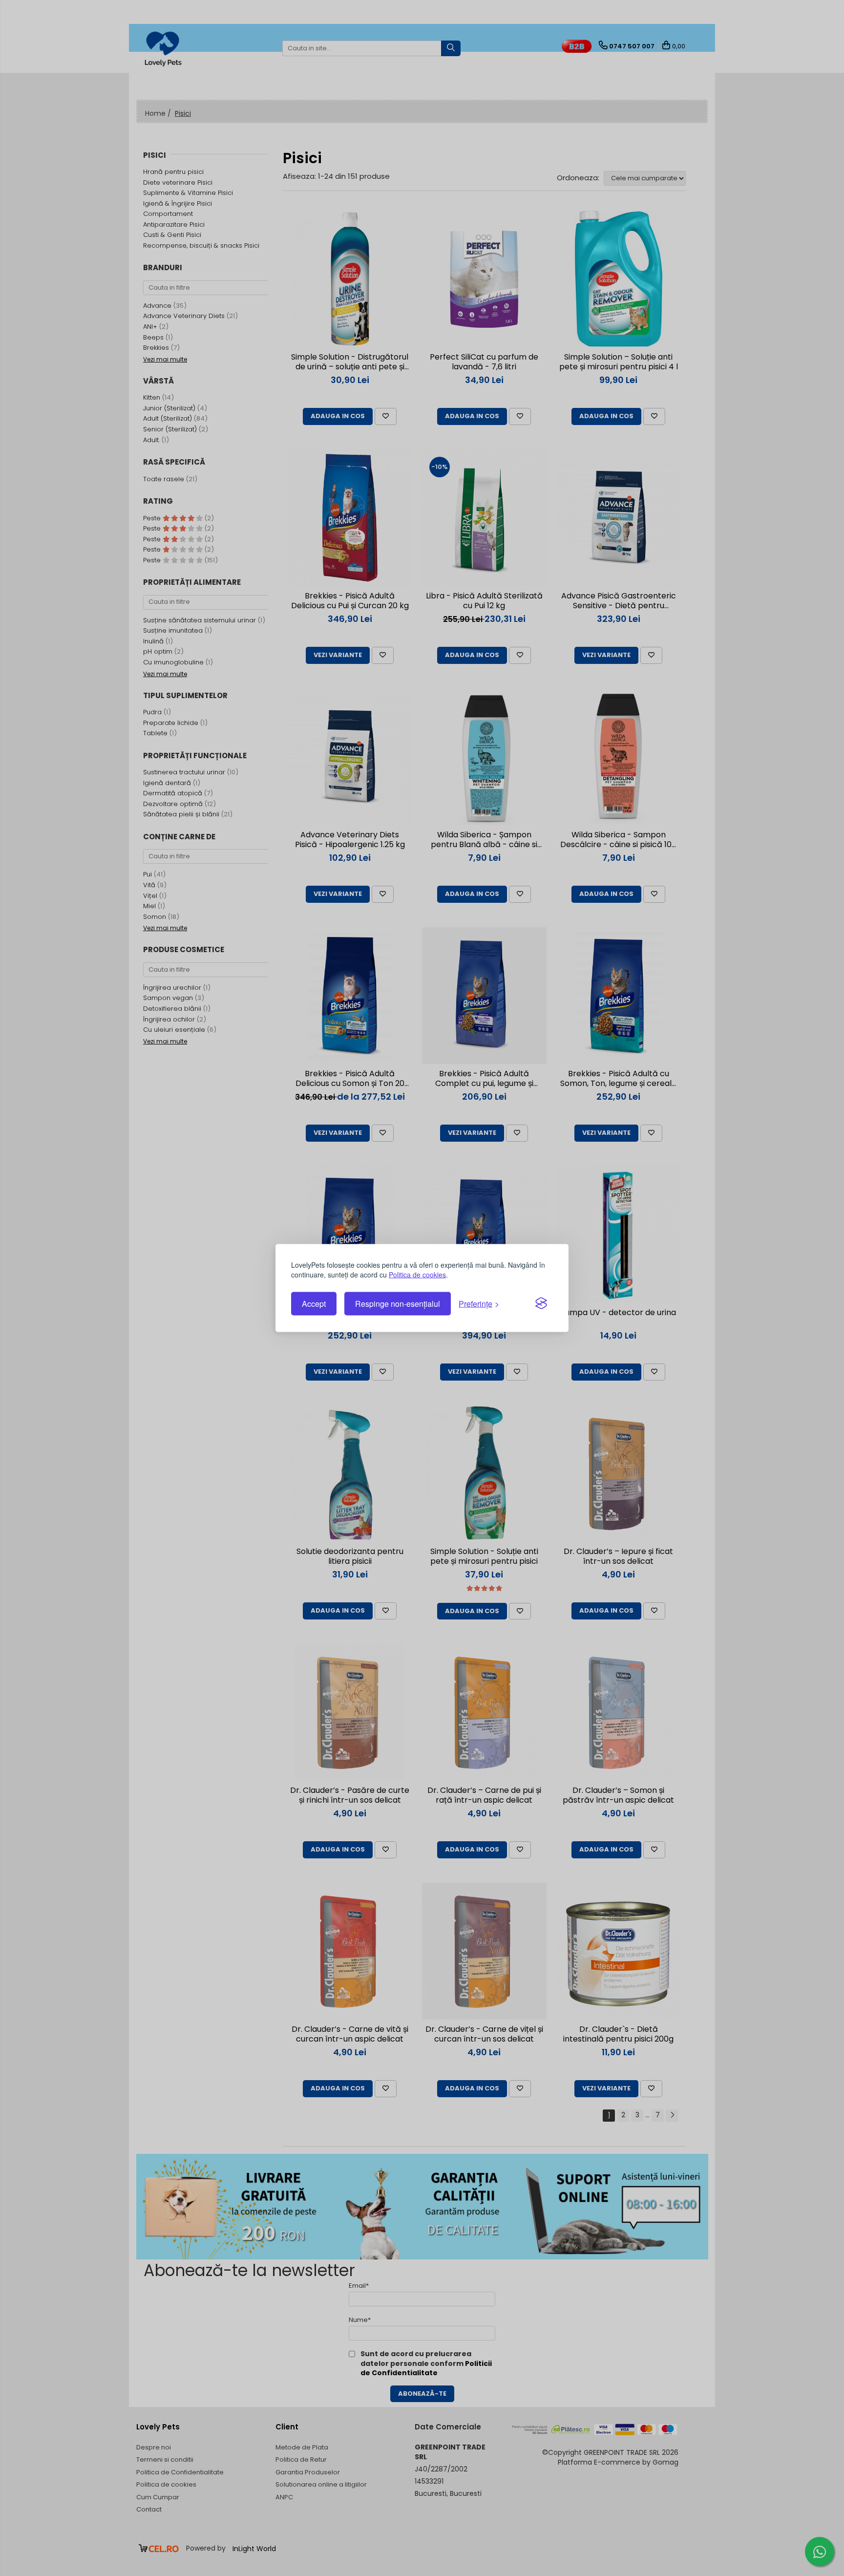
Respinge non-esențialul (398, 1304)
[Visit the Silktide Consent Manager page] (541, 1304)
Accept (314, 1304)
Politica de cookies (417, 1274)
